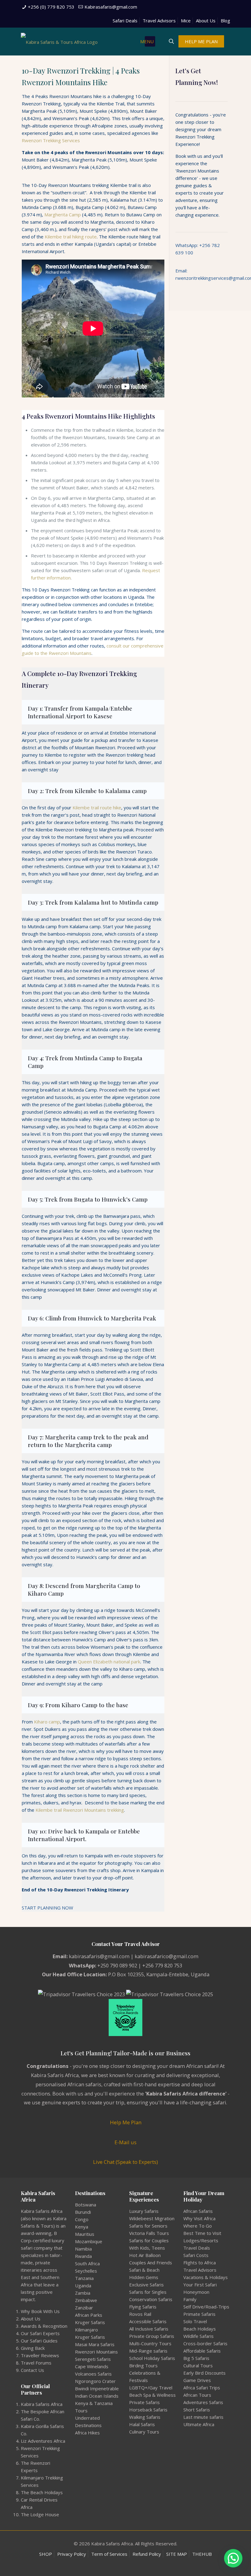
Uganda (83, 2285)
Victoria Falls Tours (149, 2233)
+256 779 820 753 (162, 1965)
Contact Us (32, 2370)
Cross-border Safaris (205, 2343)
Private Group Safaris (152, 2336)
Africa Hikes (87, 2433)
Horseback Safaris (148, 2410)
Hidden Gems (144, 2277)
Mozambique (89, 2241)
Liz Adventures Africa (43, 2441)
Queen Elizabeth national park (109, 1662)
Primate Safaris (199, 2314)
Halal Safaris (142, 2424)
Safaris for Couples (149, 2240)
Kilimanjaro (86, 2330)
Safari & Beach (144, 2270)
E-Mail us (125, 2142)
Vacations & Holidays (206, 2277)
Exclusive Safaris (146, 2285)
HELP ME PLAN (201, 41)
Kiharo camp (47, 1722)
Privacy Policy (72, 2554)
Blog (225, 21)
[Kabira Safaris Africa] (59, 41)
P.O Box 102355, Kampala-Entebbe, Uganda (159, 1974)
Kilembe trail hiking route (71, 237)
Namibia (83, 2249)
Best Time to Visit (202, 2233)
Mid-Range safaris (148, 2351)
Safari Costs (196, 2255)
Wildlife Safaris (199, 2336)
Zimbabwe (86, 2300)
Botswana (86, 2205)
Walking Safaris (145, 2417)
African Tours (197, 2395)
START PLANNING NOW (47, 1908)
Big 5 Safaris (196, 2358)
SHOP (46, 2554)
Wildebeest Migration (152, 2218)
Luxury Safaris (144, 2211)
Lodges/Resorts (201, 2240)
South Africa (87, 2263)
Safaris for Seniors (148, 2226)
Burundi (83, 2212)
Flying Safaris (143, 2307)
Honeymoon (196, 2292)
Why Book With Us (40, 2311)
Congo (82, 2219)
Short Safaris (197, 2410)
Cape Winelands (92, 2366)
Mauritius (85, 2234)
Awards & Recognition (44, 2326)
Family (190, 2299)
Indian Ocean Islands (97, 2396)
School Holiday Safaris (152, 2358)
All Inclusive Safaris (149, 2329)
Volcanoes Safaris (93, 2374)
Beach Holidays (200, 2329)
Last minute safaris (203, 2417)
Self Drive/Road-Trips (206, 2307)
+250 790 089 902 (117, 1965)
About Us (206, 21)
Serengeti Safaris (93, 2359)
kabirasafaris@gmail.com (99, 1956)
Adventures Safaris (203, 2402)
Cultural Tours (198, 2365)
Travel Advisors (159, 21)
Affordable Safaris (202, 2351)
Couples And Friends (151, 2263)
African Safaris (198, 2211)
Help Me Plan (126, 2122)
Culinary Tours (144, 2432)
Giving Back (33, 2348)
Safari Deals (125, 21)
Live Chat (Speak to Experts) (125, 2162)
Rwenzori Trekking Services (51, 140)
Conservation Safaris (151, 2299)
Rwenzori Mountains (96, 2352)
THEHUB (202, 2554)
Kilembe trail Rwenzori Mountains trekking (80, 1810)
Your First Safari (200, 2285)
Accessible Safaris (148, 2321)
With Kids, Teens (147, 2248)
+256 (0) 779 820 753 (51, 7)
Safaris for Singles (148, 2292)
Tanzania (84, 2278)
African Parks (89, 2315)
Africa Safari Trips (202, 2388)
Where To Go (198, 2226)
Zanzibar (84, 2308)
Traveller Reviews (40, 2355)
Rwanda (83, 2256)
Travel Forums (36, 2363)
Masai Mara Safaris (95, 2344)
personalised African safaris (68, 2084)
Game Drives (197, 2380)
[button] (233, 2558)
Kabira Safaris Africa (42, 2404)
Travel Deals (197, 2248)
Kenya (82, 2227)
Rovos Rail (140, 2314)
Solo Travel (195, 2321)
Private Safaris (144, 2402)
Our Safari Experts (40, 2333)
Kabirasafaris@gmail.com (111, 7)
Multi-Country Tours (150, 2343)
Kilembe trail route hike (97, 807)
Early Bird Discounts (204, 2373)
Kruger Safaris (90, 2322)
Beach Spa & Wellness (152, 2395)
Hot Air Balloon (145, 2255)
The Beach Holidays (42, 2492)
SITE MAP (177, 2554)
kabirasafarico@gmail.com (167, 1956)
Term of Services (109, 2554)
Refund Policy (147, 2554)
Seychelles (86, 2271)
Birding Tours (143, 2365)
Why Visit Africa (199, 2218)
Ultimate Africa (199, 2424)
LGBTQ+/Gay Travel (151, 2388)
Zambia (83, 2293)
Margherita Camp (63, 215)
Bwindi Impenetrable (97, 2388)
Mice (186, 21)
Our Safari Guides (39, 2341)
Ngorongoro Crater (95, 2381)
